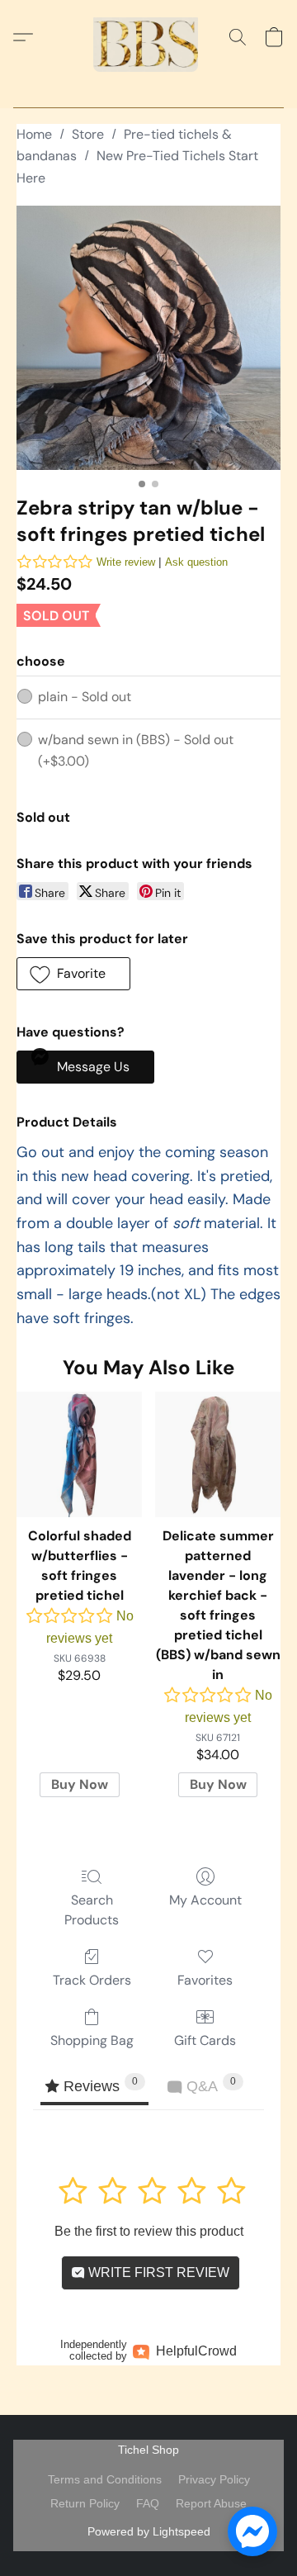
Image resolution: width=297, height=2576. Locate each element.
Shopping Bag (92, 2040)
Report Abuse (211, 2503)
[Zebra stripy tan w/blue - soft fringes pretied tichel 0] (148, 338)
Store (88, 134)
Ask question (196, 562)
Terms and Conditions (105, 2479)
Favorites (205, 1980)
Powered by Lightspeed (149, 2531)
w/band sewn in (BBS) (136, 750)
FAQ (148, 2503)
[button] (148, 37)
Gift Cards (205, 2040)
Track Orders (92, 1980)
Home (34, 134)
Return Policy (85, 2503)
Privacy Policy (214, 2479)
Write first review (157, 2272)
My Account (205, 1900)
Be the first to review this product (149, 2231)
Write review (126, 562)
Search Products (92, 1910)
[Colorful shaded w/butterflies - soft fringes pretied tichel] (79, 1454)
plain (85, 697)
